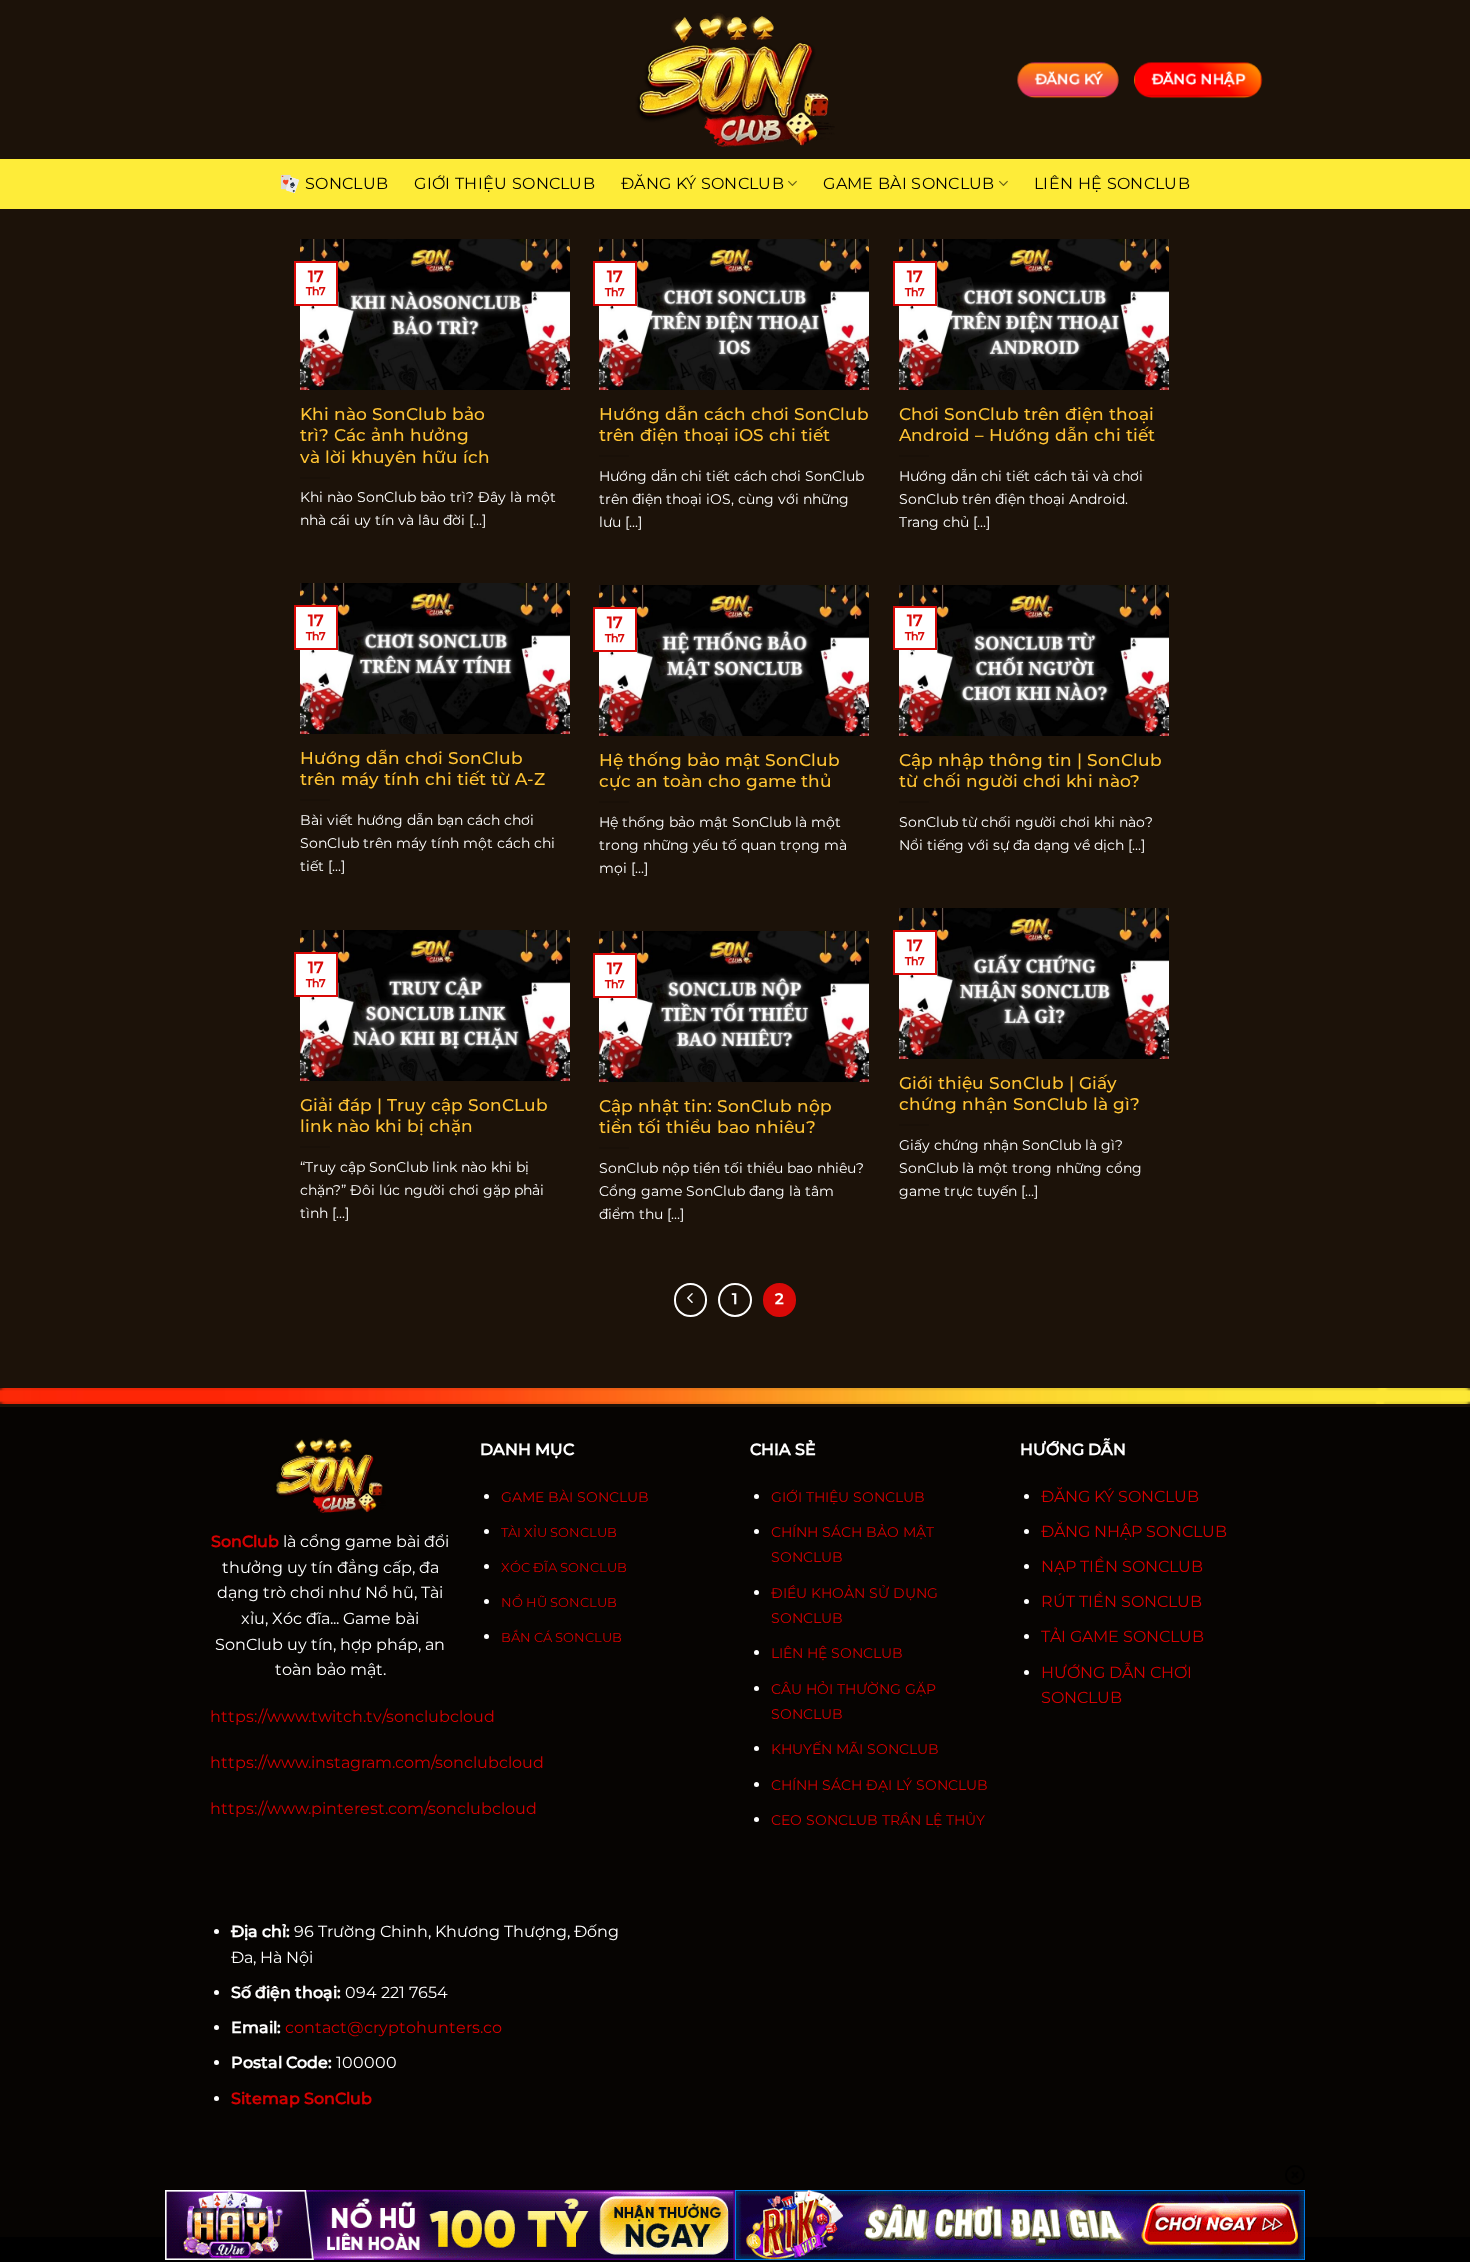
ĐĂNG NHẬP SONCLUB (1134, 1531)
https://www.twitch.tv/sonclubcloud (352, 1716)
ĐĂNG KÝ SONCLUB (1120, 1496)
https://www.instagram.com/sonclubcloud (377, 1762)
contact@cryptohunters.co (393, 2027)
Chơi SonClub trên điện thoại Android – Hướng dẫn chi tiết (1027, 425)
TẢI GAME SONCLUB (1122, 1636)
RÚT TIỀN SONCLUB (1121, 1601)
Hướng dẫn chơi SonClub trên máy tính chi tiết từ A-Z (422, 769)
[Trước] (691, 1300)
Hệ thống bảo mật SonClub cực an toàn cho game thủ (719, 771)
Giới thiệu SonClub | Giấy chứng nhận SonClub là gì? (1019, 1094)
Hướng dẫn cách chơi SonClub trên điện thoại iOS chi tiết (734, 425)
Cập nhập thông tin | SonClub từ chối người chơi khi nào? (1030, 771)
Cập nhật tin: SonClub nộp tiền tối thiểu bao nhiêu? (715, 1117)
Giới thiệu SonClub (504, 183)
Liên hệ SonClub (1112, 183)
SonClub (346, 183)
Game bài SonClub (908, 183)
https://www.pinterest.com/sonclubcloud (373, 1808)
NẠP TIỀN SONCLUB (1122, 1566)
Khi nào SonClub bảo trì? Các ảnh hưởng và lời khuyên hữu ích (395, 435)
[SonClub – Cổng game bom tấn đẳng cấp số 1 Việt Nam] (735, 79)
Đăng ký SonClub (702, 183)
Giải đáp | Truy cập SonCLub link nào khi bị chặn (424, 1116)
